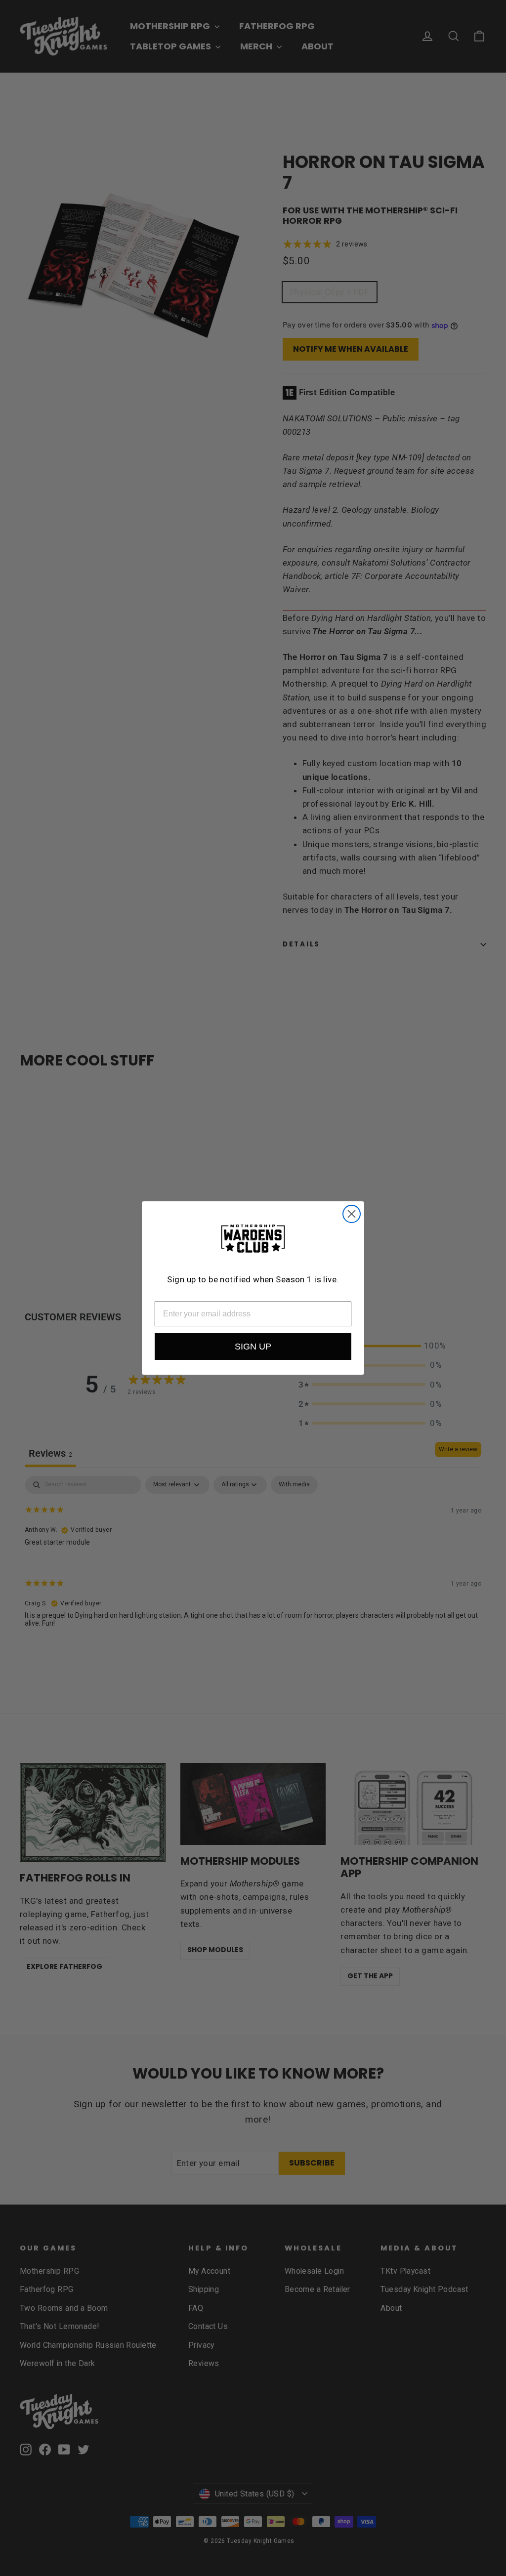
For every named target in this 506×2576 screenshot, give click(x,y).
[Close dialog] (352, 1214)
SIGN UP (253, 1347)
